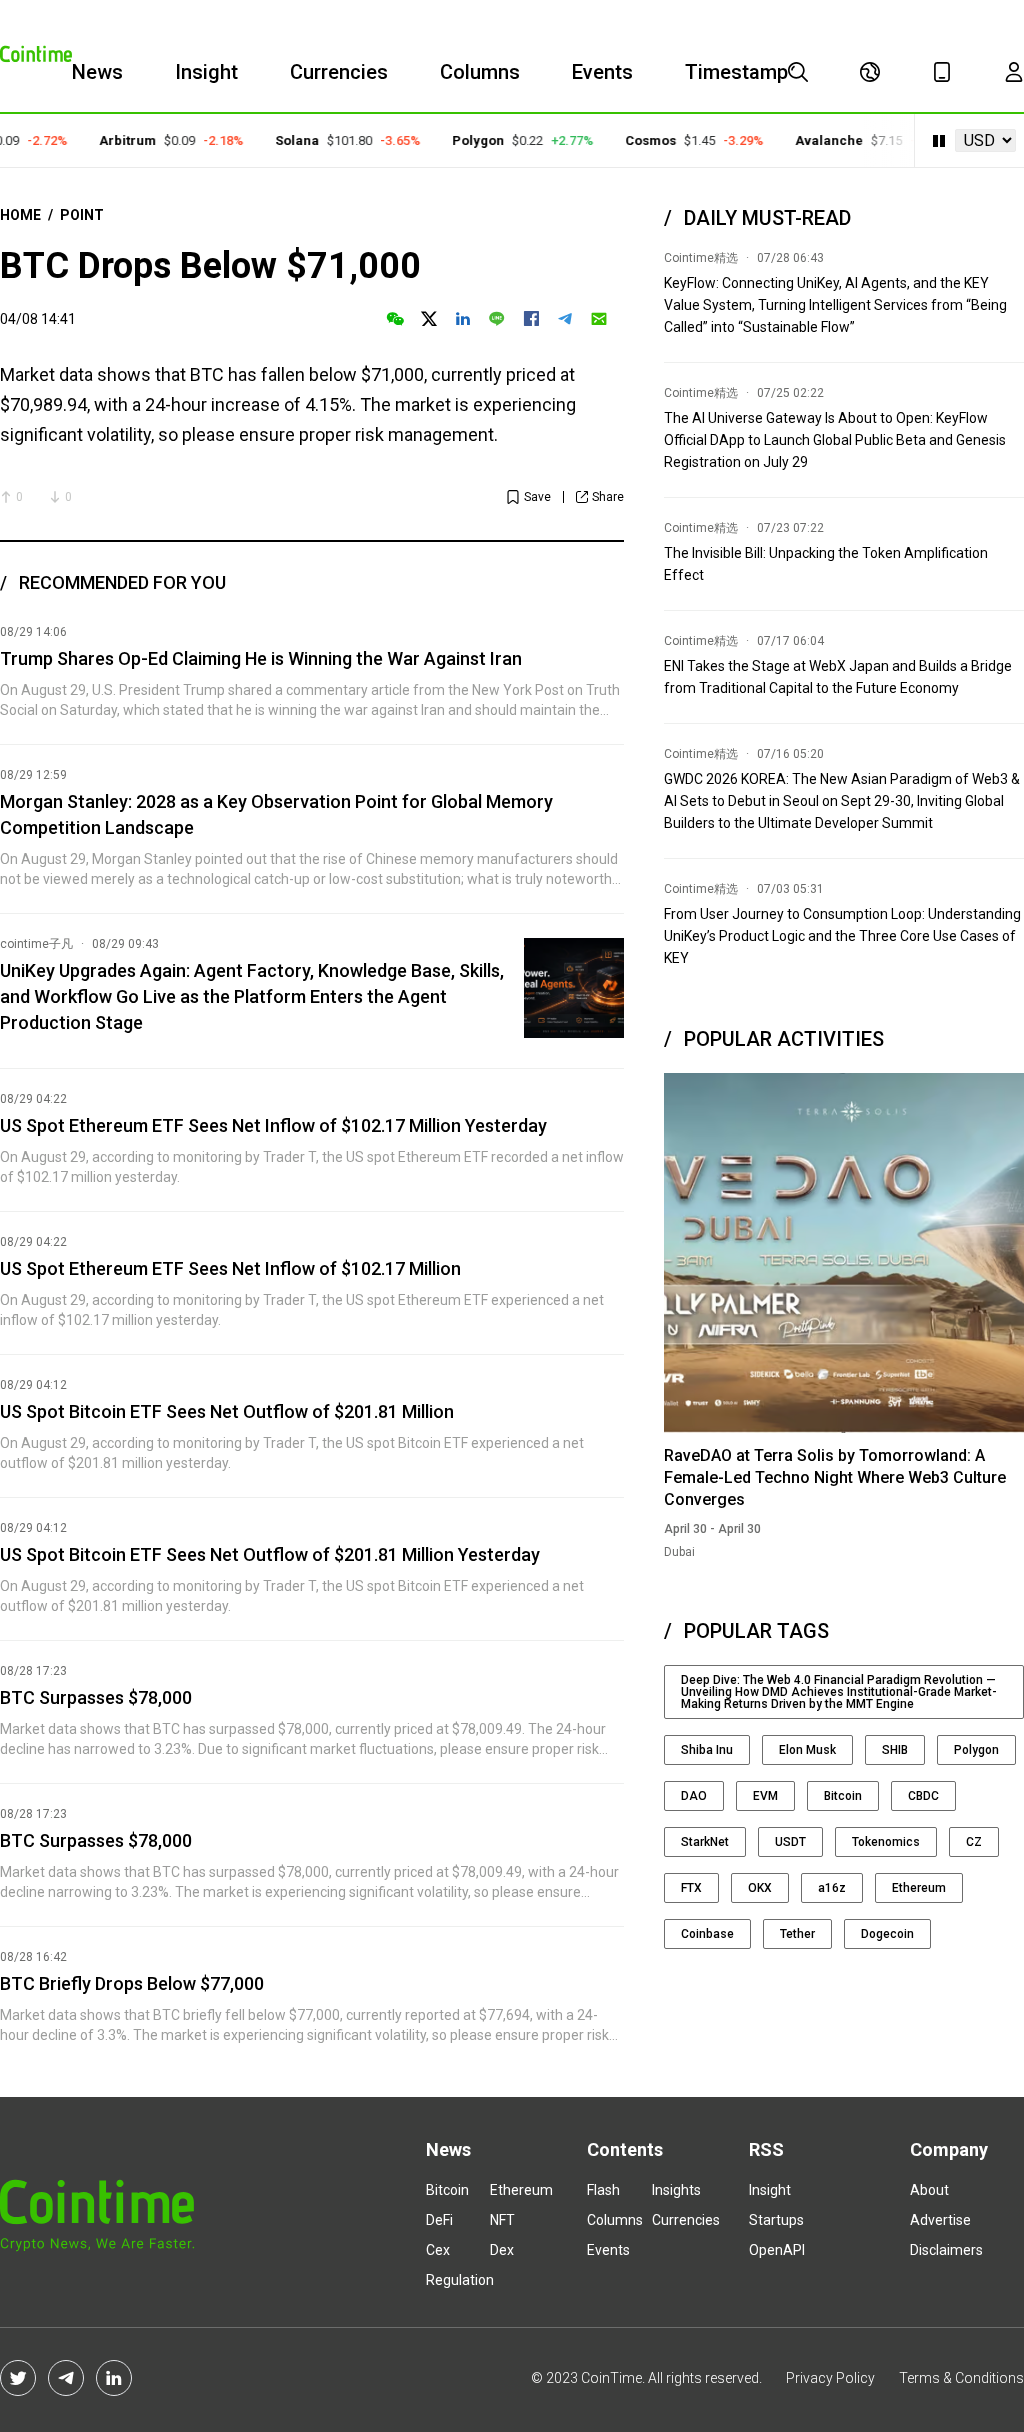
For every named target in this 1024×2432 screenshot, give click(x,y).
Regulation (460, 2280)
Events (602, 72)
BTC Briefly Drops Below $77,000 (132, 1983)
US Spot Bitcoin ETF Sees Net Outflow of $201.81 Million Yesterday (270, 1554)
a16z (832, 1888)
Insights (676, 2190)
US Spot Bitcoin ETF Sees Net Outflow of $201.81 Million (227, 1411)
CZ (974, 1842)
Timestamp (736, 72)
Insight (206, 72)
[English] (870, 72)
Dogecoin (887, 1934)
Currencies (339, 72)
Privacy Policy (830, 2378)
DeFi (439, 2220)
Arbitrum (107, 140)
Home (20, 215)
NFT (502, 2220)
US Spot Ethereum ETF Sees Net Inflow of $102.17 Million (230, 1268)
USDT (790, 1842)
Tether (797, 1934)
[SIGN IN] (1014, 72)
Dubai (679, 1552)
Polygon (458, 140)
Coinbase (707, 1934)
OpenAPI (777, 2250)
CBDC (923, 1796)
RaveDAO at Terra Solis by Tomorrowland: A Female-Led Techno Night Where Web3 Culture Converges (835, 1477)
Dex (502, 2250)
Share (608, 497)
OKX (760, 1888)
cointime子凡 (36, 944)
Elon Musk (807, 1750)
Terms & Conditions (961, 2378)
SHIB (895, 1750)
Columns (480, 72)
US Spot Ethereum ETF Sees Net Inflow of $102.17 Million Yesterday (273, 1125)
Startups (776, 2220)
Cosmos (630, 140)
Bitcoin (843, 1796)
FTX (691, 1888)
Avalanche (809, 140)
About (929, 2190)
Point (82, 215)
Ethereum (919, 1888)
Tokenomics (886, 1842)
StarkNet (705, 1842)
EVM (765, 1796)
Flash (603, 2190)
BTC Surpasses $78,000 (96, 1697)
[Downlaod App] (942, 72)
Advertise (940, 2220)
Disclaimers (946, 2250)
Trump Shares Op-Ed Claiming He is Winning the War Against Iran (261, 658)
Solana (277, 140)
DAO (694, 1796)
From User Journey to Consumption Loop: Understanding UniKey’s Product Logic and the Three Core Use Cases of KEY (842, 936)
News (97, 72)
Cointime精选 (701, 258)
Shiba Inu (707, 1750)
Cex (438, 2250)
